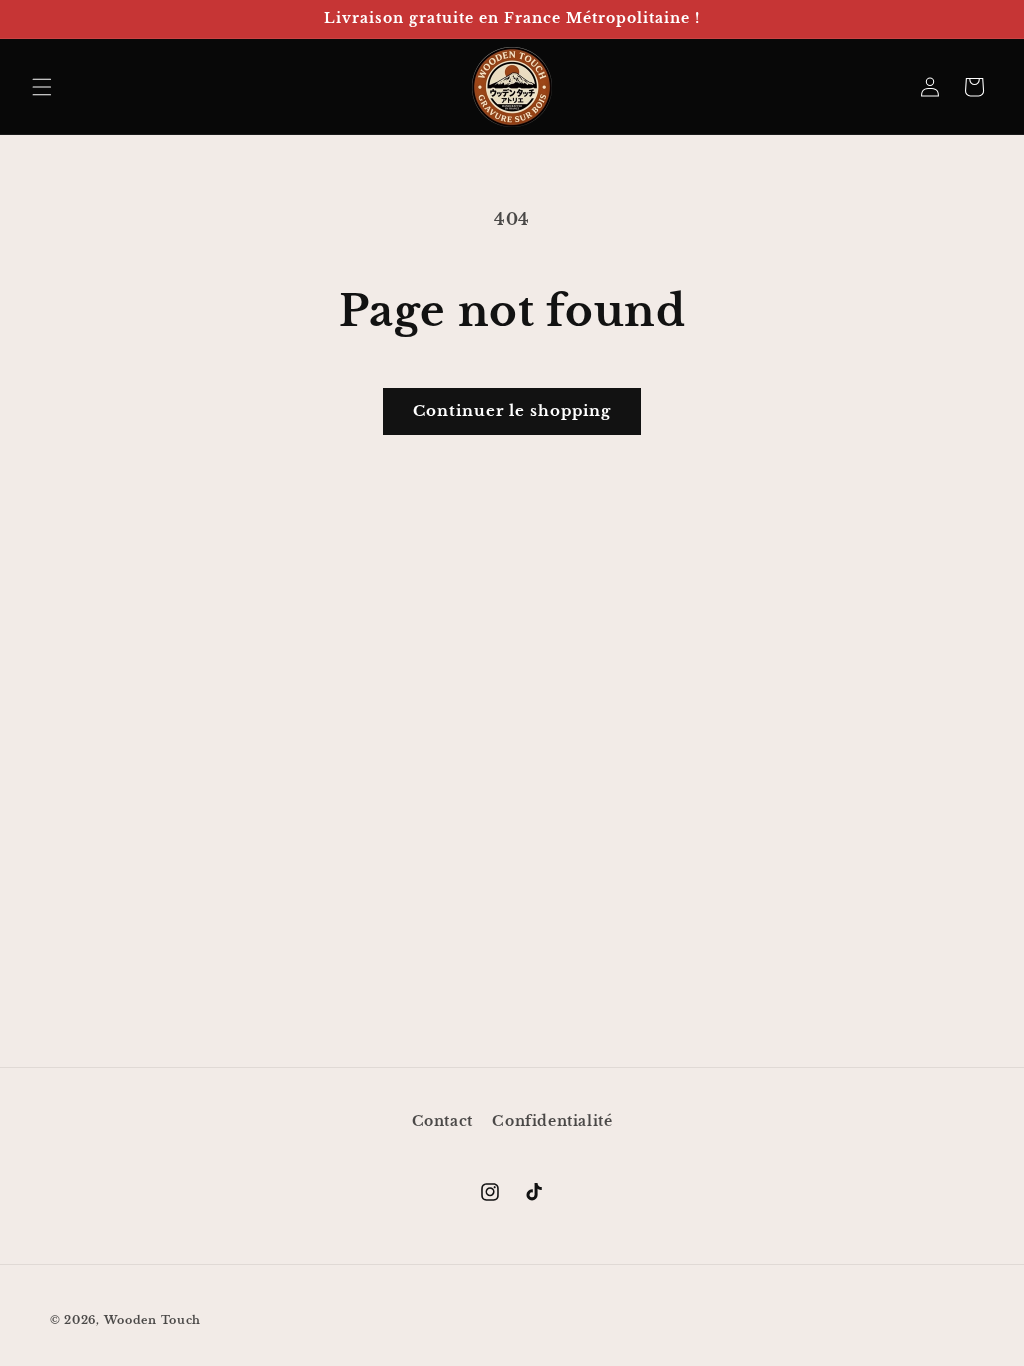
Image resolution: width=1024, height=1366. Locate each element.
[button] (42, 87)
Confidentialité (552, 1121)
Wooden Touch (152, 1320)
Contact (442, 1121)
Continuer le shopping (512, 410)
